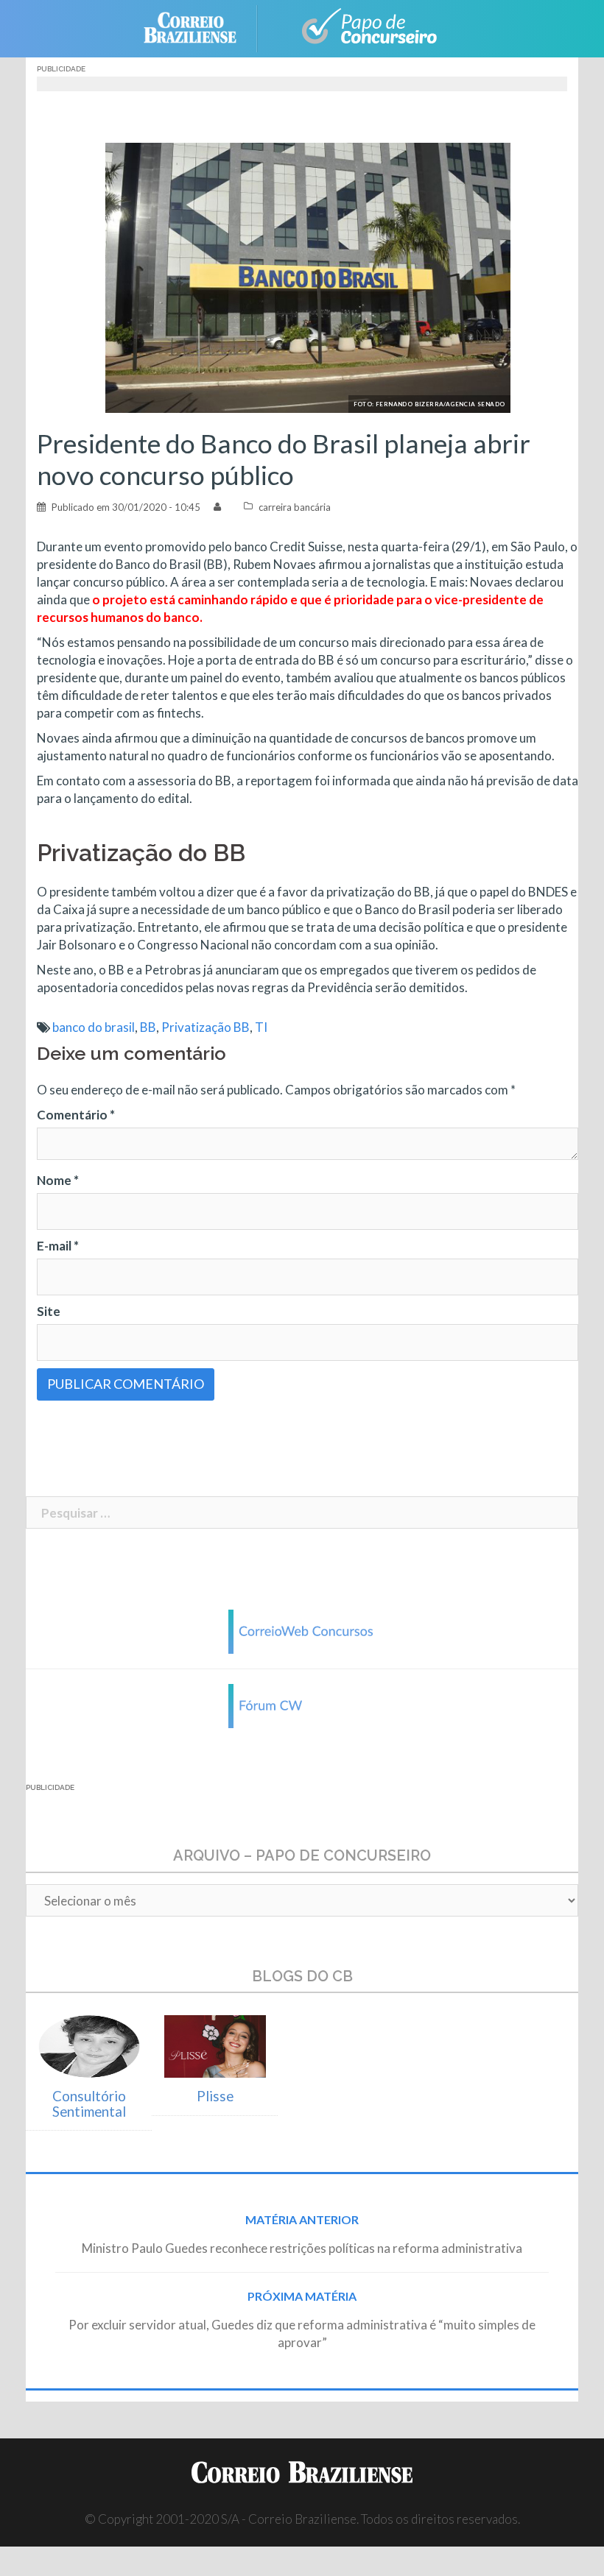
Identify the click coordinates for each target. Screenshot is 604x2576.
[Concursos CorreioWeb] (302, 1631)
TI (261, 1027)
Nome (58, 1180)
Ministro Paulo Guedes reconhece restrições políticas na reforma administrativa (302, 2248)
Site (49, 1311)
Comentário (76, 1115)
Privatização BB (206, 1027)
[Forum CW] (302, 1705)
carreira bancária (295, 507)
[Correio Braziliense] (201, 27)
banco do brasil (94, 1027)
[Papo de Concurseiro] (361, 27)
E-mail (58, 1246)
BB (148, 1027)
